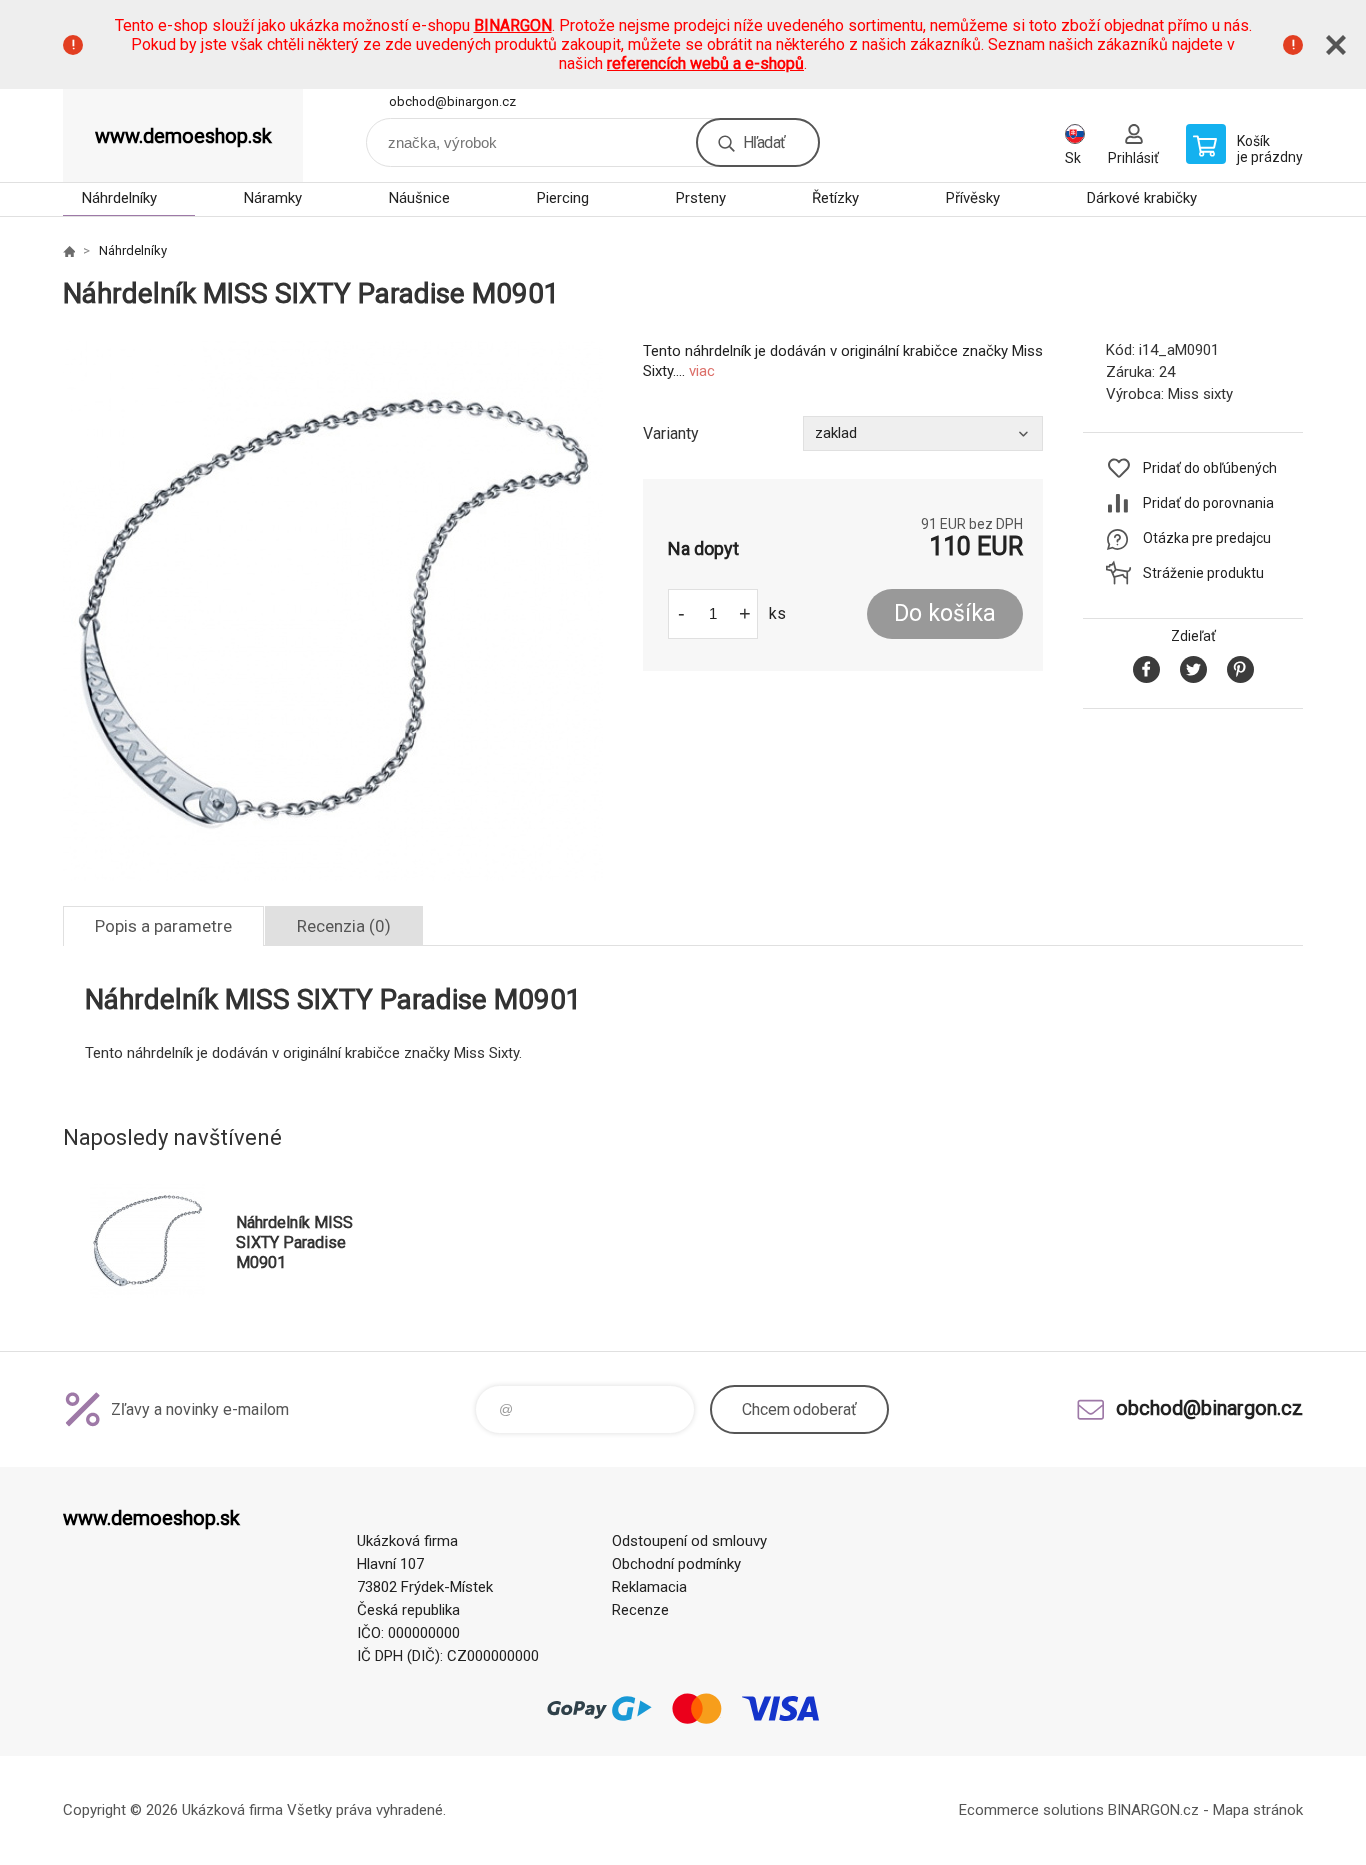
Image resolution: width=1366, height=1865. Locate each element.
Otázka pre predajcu (1207, 538)
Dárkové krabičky (1142, 198)
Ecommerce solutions (1031, 1810)
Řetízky (835, 198)
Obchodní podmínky (676, 1564)
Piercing (563, 198)
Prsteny (701, 198)
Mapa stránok (1258, 1810)
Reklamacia (649, 1587)
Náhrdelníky (119, 198)
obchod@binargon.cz (452, 101)
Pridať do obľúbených (1210, 468)
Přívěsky (973, 198)
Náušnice (419, 198)
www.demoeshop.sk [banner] (183, 136)
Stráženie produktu (1203, 573)
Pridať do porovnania (1208, 503)
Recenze (640, 1610)
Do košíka (945, 613)
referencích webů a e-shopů (705, 63)
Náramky (273, 198)
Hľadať (764, 142)
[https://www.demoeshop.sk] (69, 251)
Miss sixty (1200, 394)
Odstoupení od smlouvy (689, 1541)
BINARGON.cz (1153, 1810)
